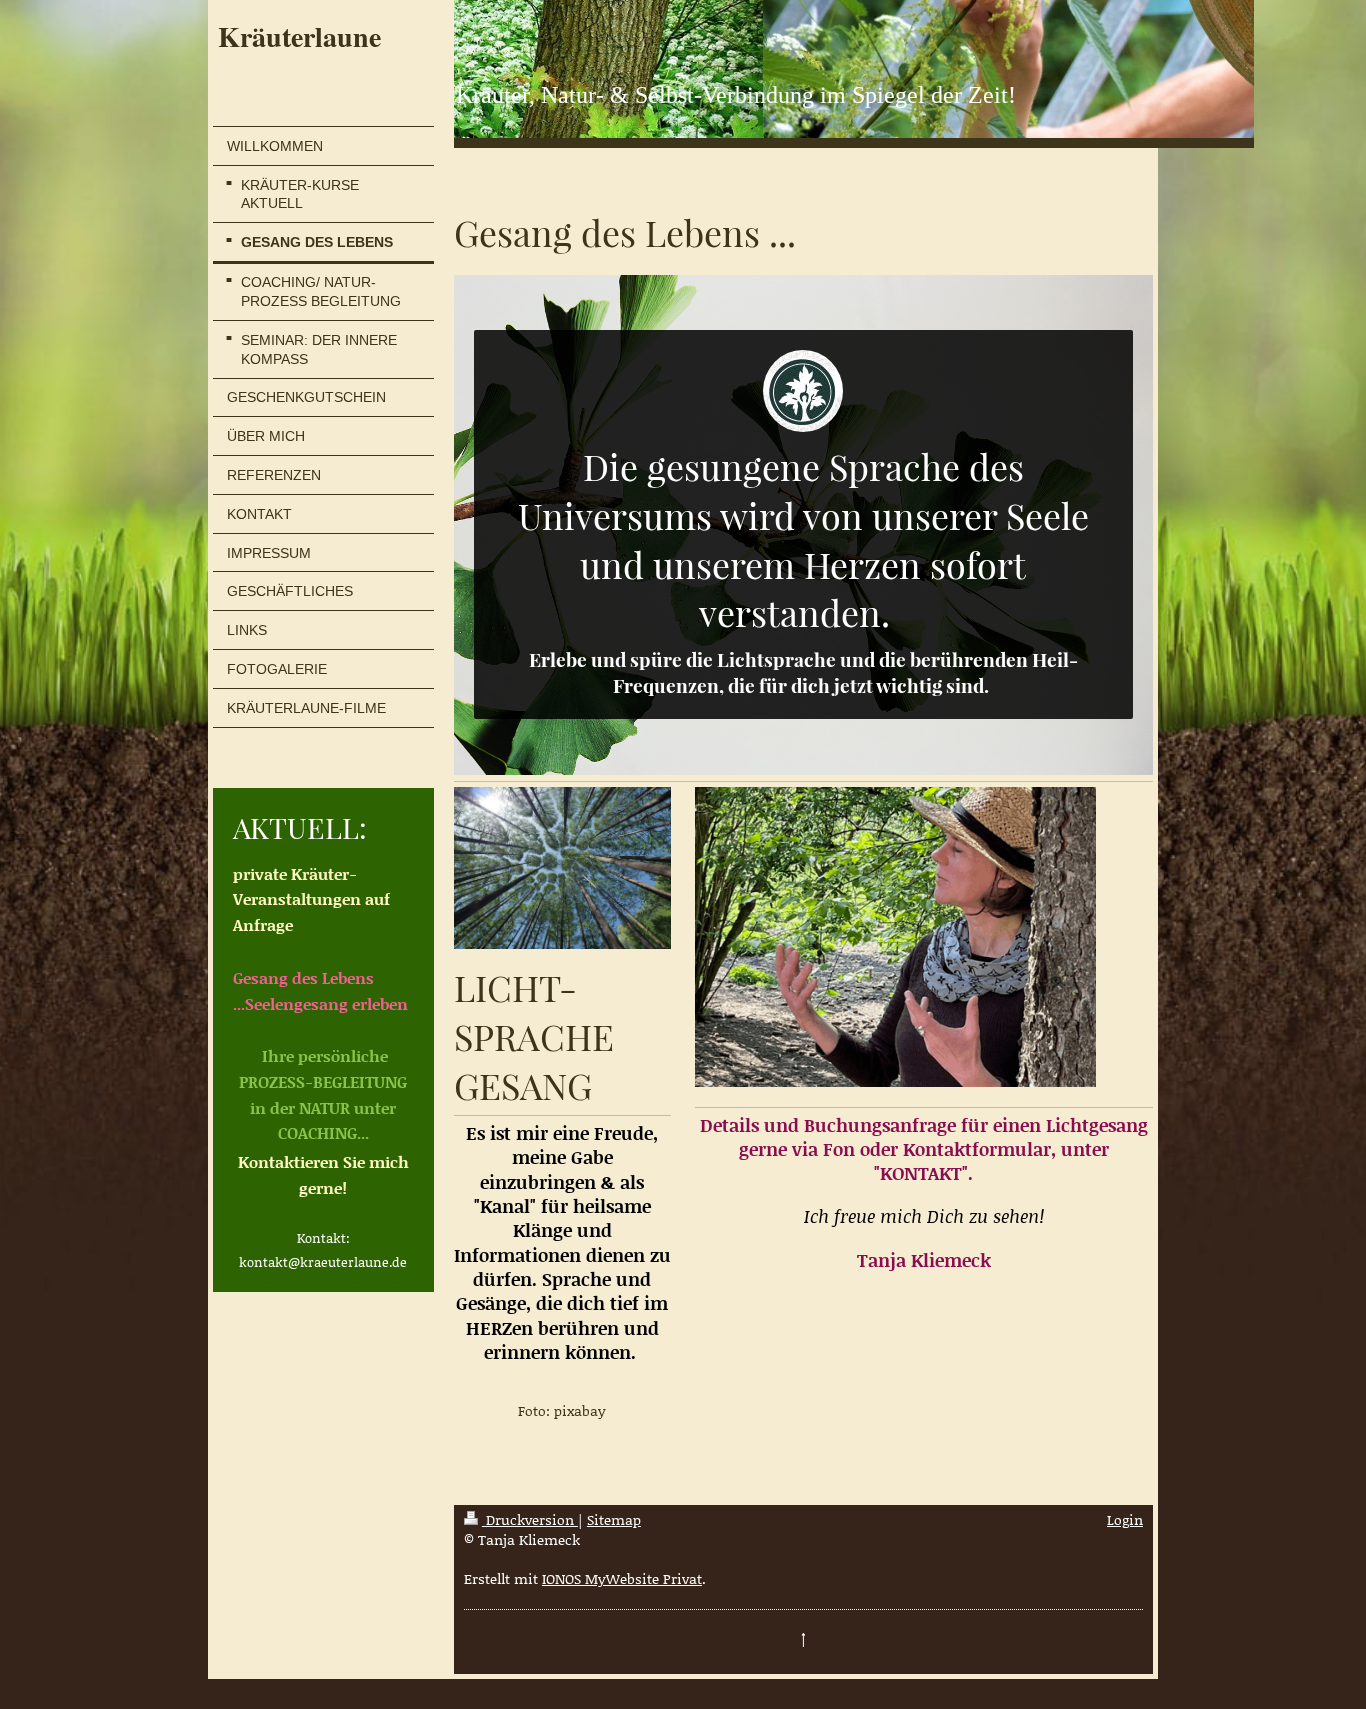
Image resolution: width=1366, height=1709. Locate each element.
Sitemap (614, 1519)
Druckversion (530, 1519)
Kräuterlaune (299, 36)
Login (1125, 1519)
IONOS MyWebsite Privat (622, 1578)
